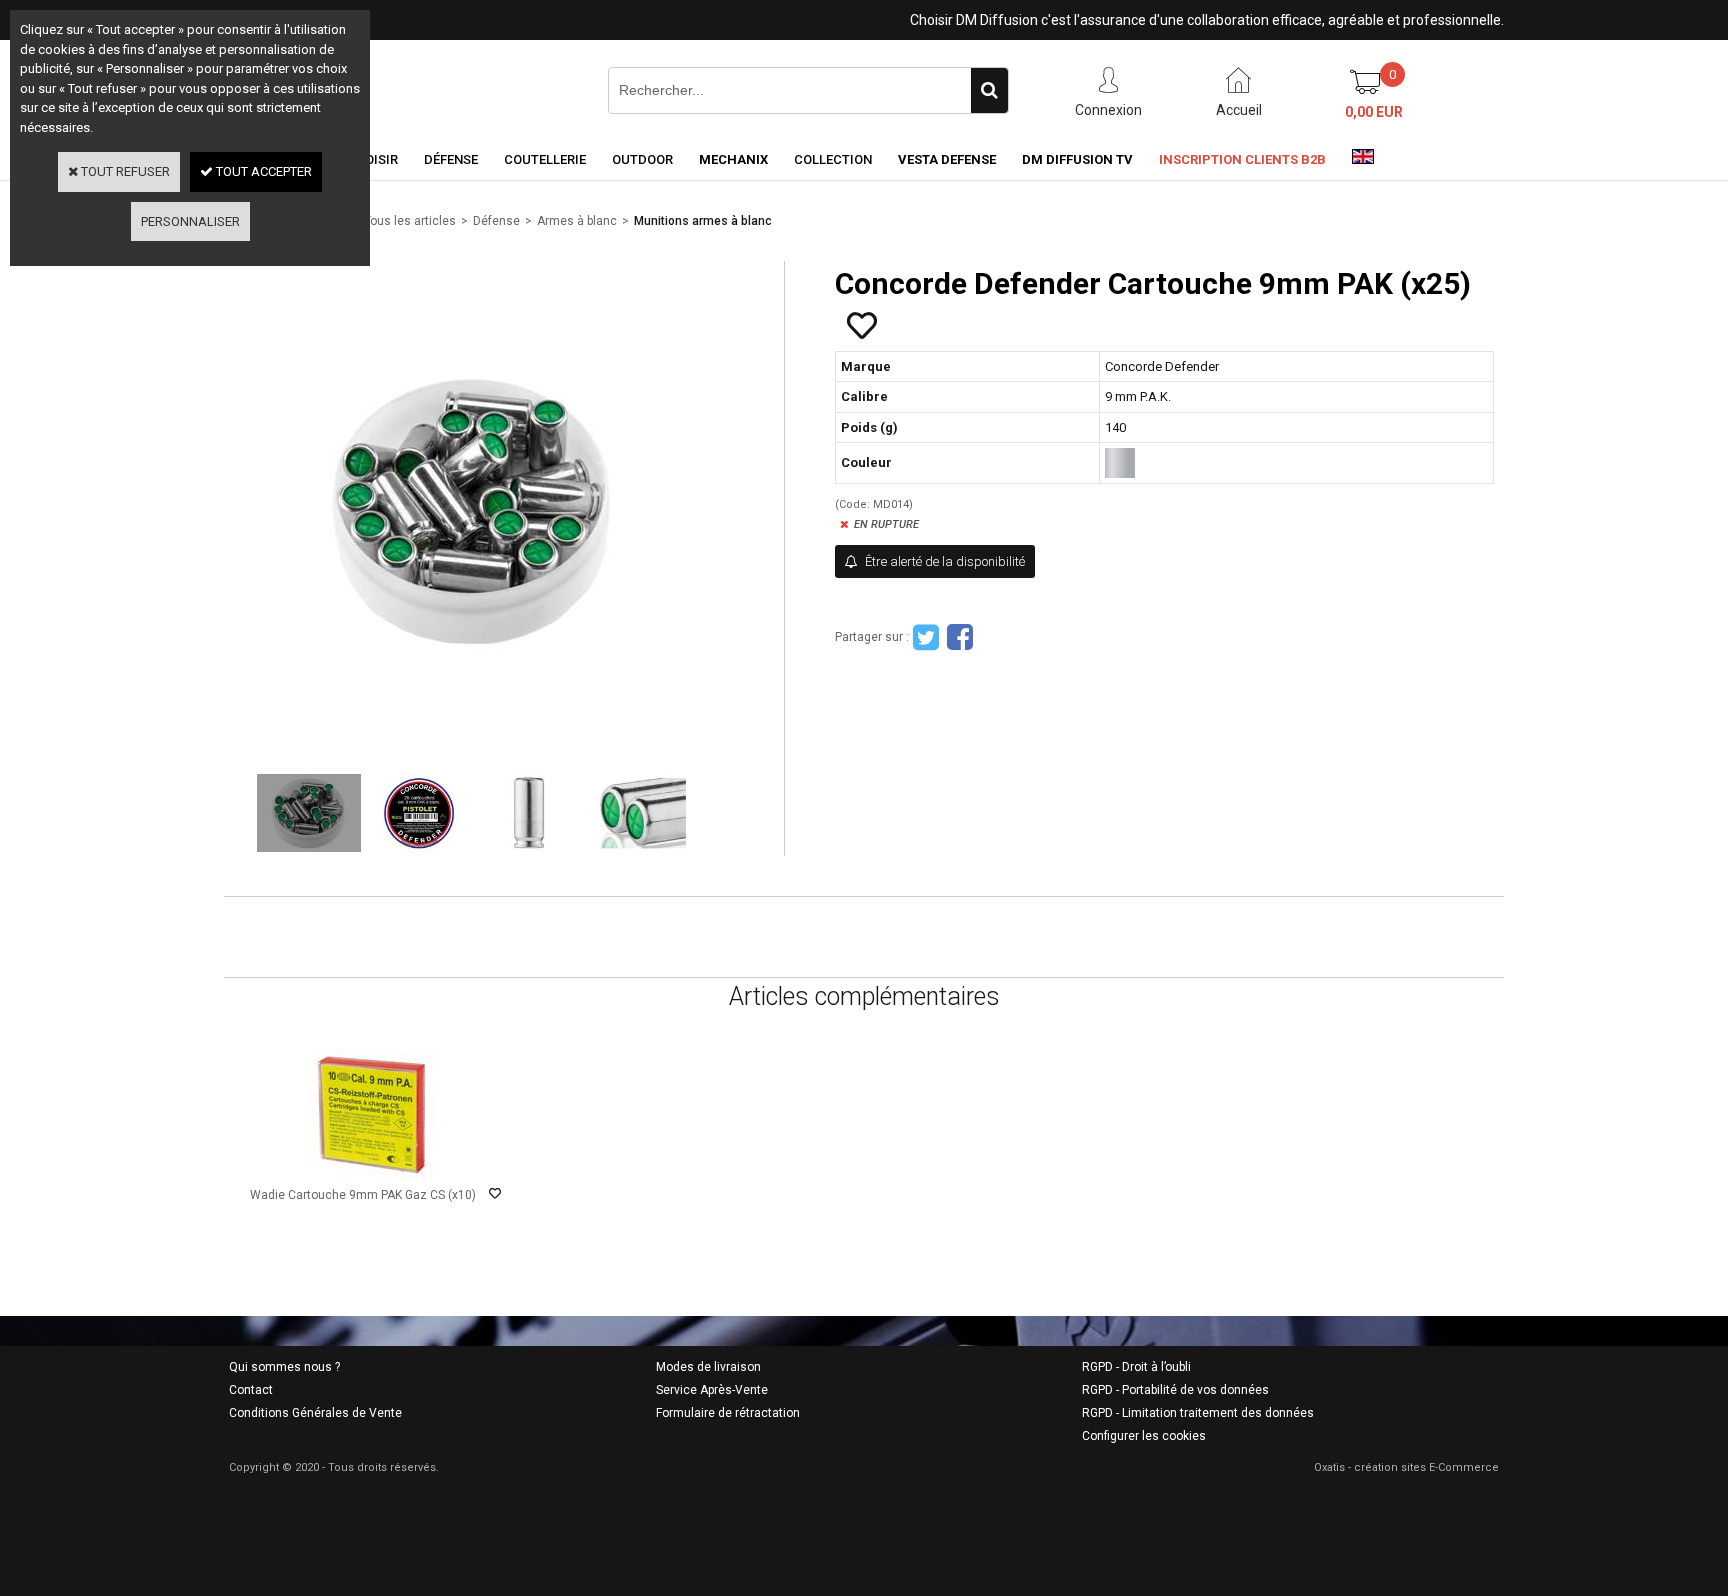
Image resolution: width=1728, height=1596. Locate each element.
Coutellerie (545, 159)
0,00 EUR (1374, 112)
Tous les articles (410, 221)
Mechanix (733, 159)
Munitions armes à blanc (703, 221)
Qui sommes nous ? (284, 1367)
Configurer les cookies (1144, 1436)
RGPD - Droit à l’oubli (1136, 1367)
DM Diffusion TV (1077, 159)
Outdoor (642, 159)
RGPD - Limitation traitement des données (1198, 1413)
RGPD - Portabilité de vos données (1175, 1390)
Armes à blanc (577, 221)
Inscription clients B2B (1242, 159)
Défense (451, 159)
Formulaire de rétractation (728, 1413)
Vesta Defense (947, 159)
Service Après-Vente (712, 1390)
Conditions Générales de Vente (315, 1413)
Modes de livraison (708, 1367)
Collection (833, 159)
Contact (251, 1390)
